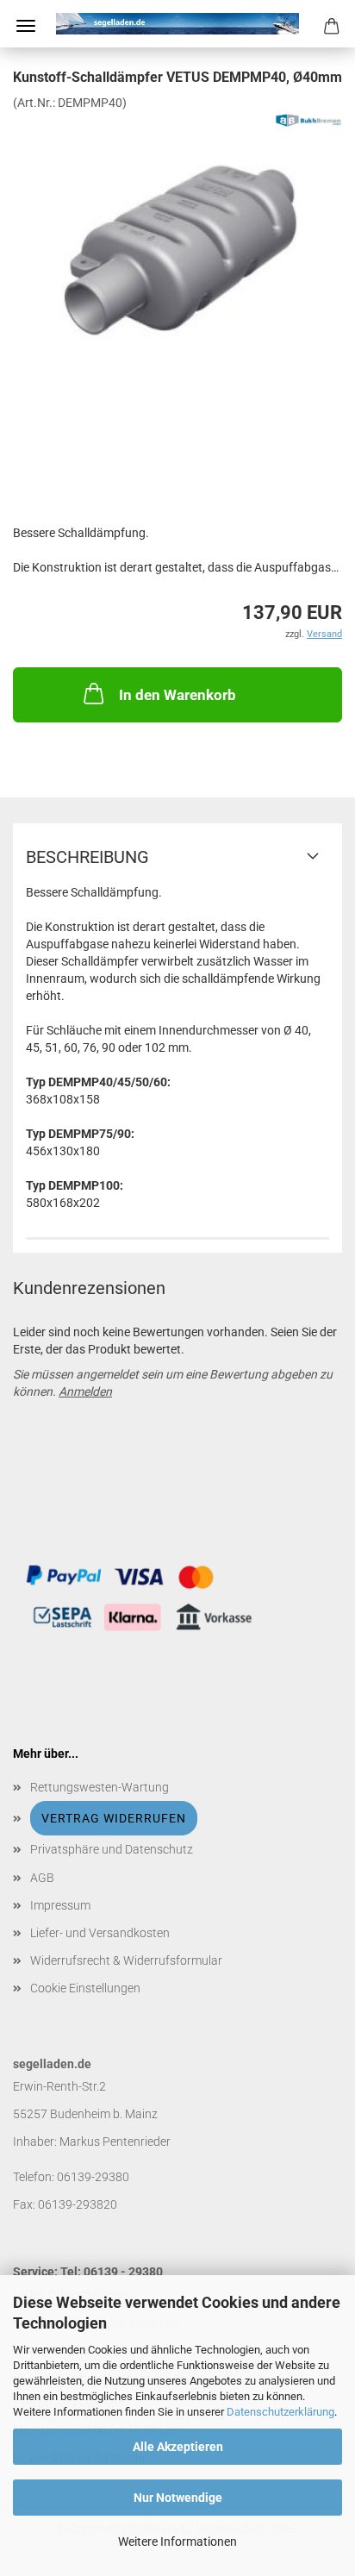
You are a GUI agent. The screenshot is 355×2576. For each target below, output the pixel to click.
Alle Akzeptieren (178, 2447)
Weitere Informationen (177, 2542)
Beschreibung (87, 857)
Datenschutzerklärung (280, 2412)
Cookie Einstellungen (85, 1988)
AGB (42, 1878)
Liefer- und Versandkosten (100, 1933)
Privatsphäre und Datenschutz (112, 1849)
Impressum (60, 1905)
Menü (26, 26)
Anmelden (85, 1391)
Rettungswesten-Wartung (100, 1787)
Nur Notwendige (178, 2498)
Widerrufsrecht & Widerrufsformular (126, 1960)
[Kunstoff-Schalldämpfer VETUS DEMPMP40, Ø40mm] (177, 240)
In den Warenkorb (177, 695)
